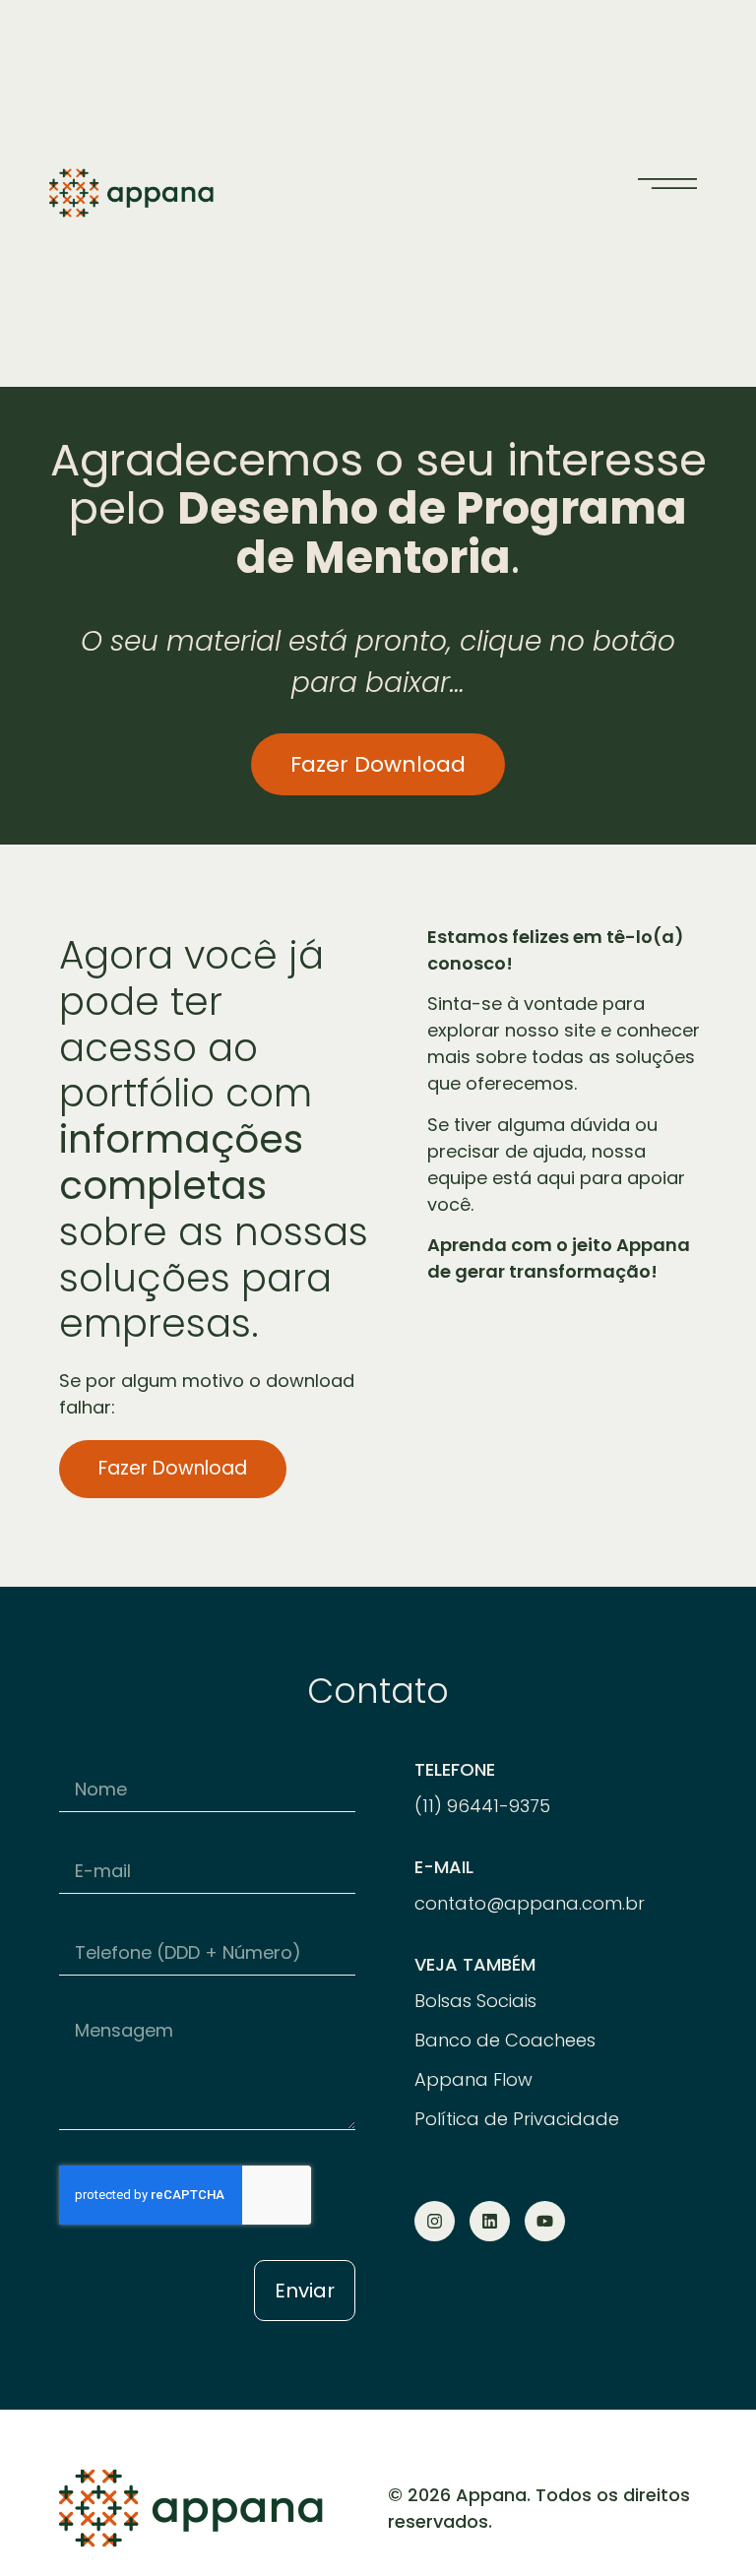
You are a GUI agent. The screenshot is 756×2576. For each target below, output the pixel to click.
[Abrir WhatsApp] (707, 2526)
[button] (667, 183)
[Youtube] (545, 2221)
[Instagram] (435, 2221)
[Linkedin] (490, 2221)
